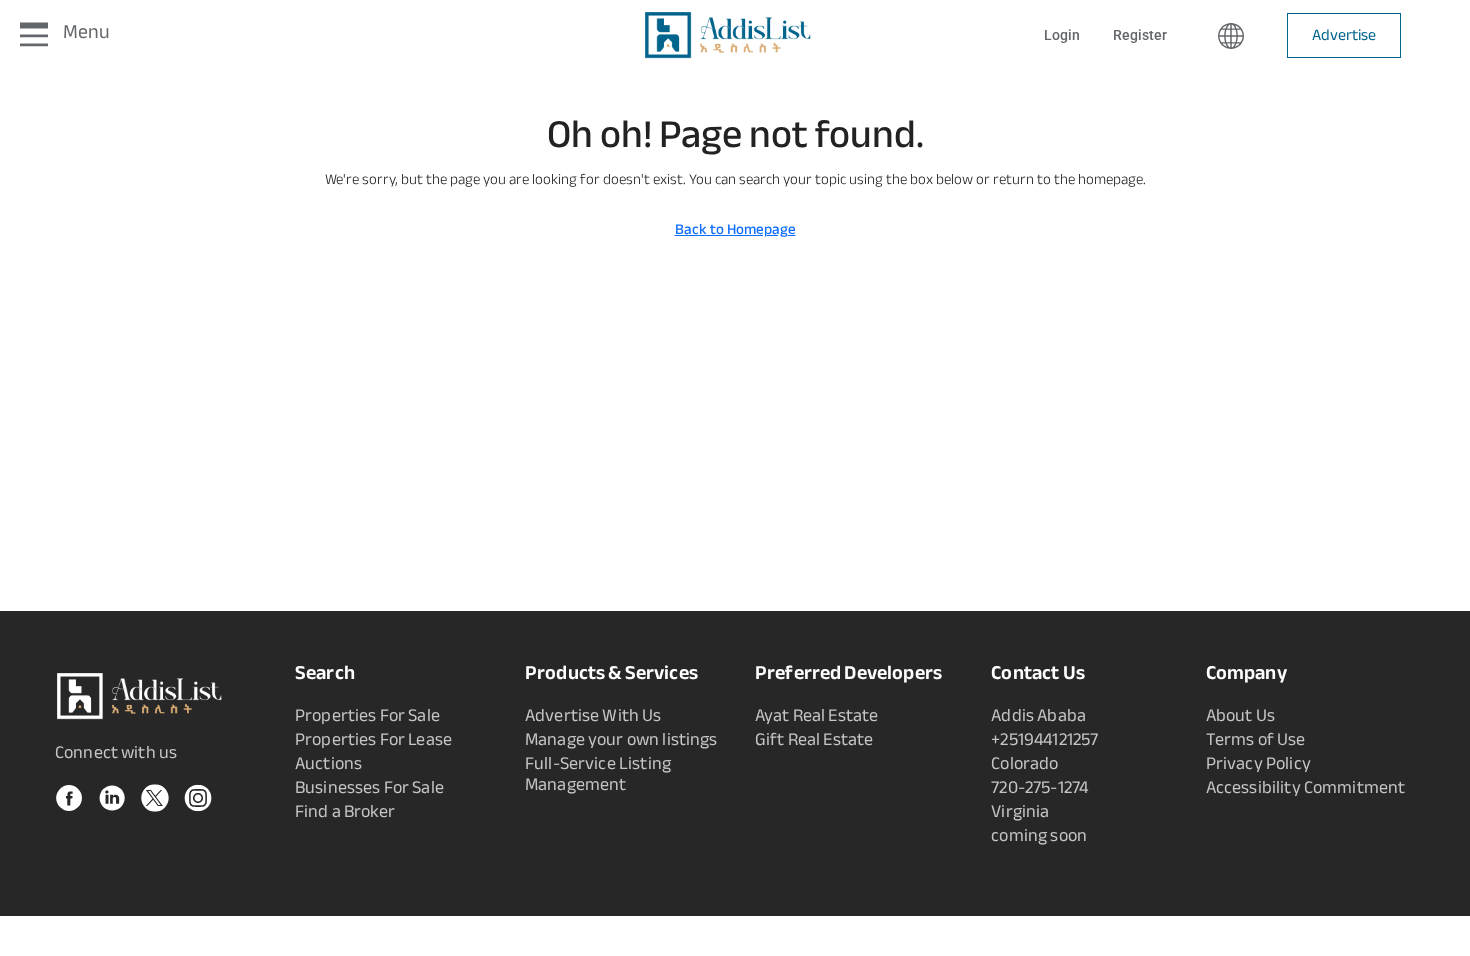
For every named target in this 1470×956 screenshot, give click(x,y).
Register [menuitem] (1140, 35)
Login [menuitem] (1063, 35)
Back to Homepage (735, 229)
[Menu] (34, 36)
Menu (86, 31)
